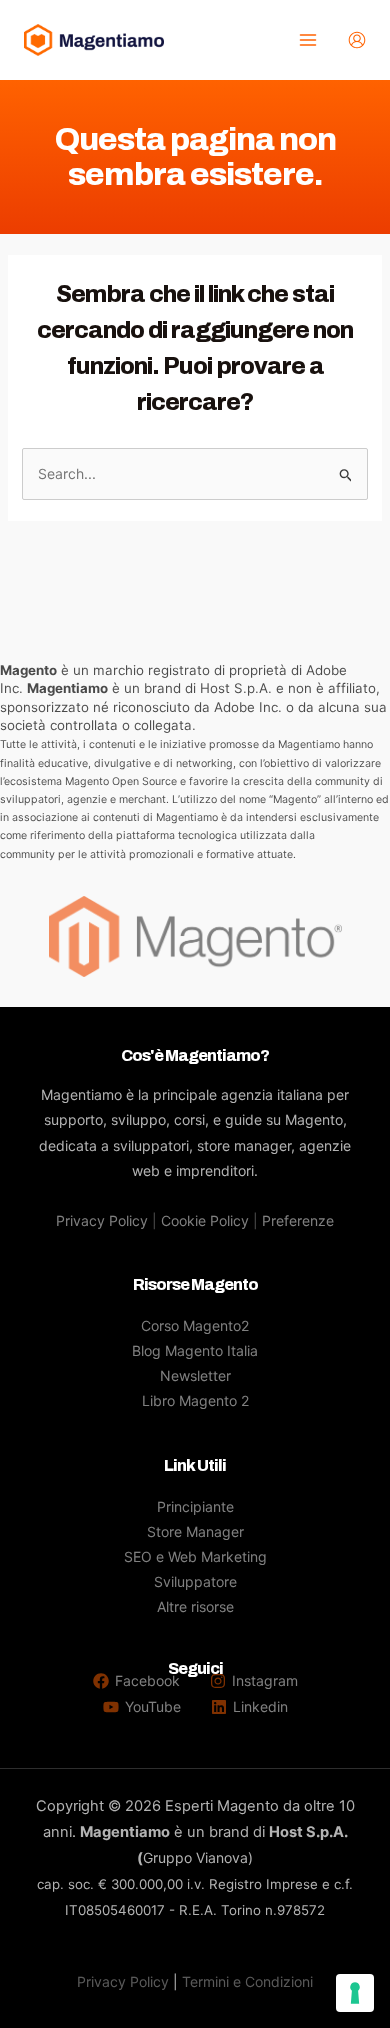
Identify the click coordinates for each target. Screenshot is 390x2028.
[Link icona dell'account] (357, 40)
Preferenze (298, 1220)
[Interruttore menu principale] (307, 40)
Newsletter (195, 1375)
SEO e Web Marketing (195, 1556)
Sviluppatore (195, 1581)
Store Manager (195, 1531)
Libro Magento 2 (195, 1400)
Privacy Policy (102, 1220)
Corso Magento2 (195, 1325)
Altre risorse (195, 1606)
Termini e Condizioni (247, 1981)
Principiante (195, 1506)
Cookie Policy (205, 1220)
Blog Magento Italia (195, 1350)
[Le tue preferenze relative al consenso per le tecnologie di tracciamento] (355, 1993)
